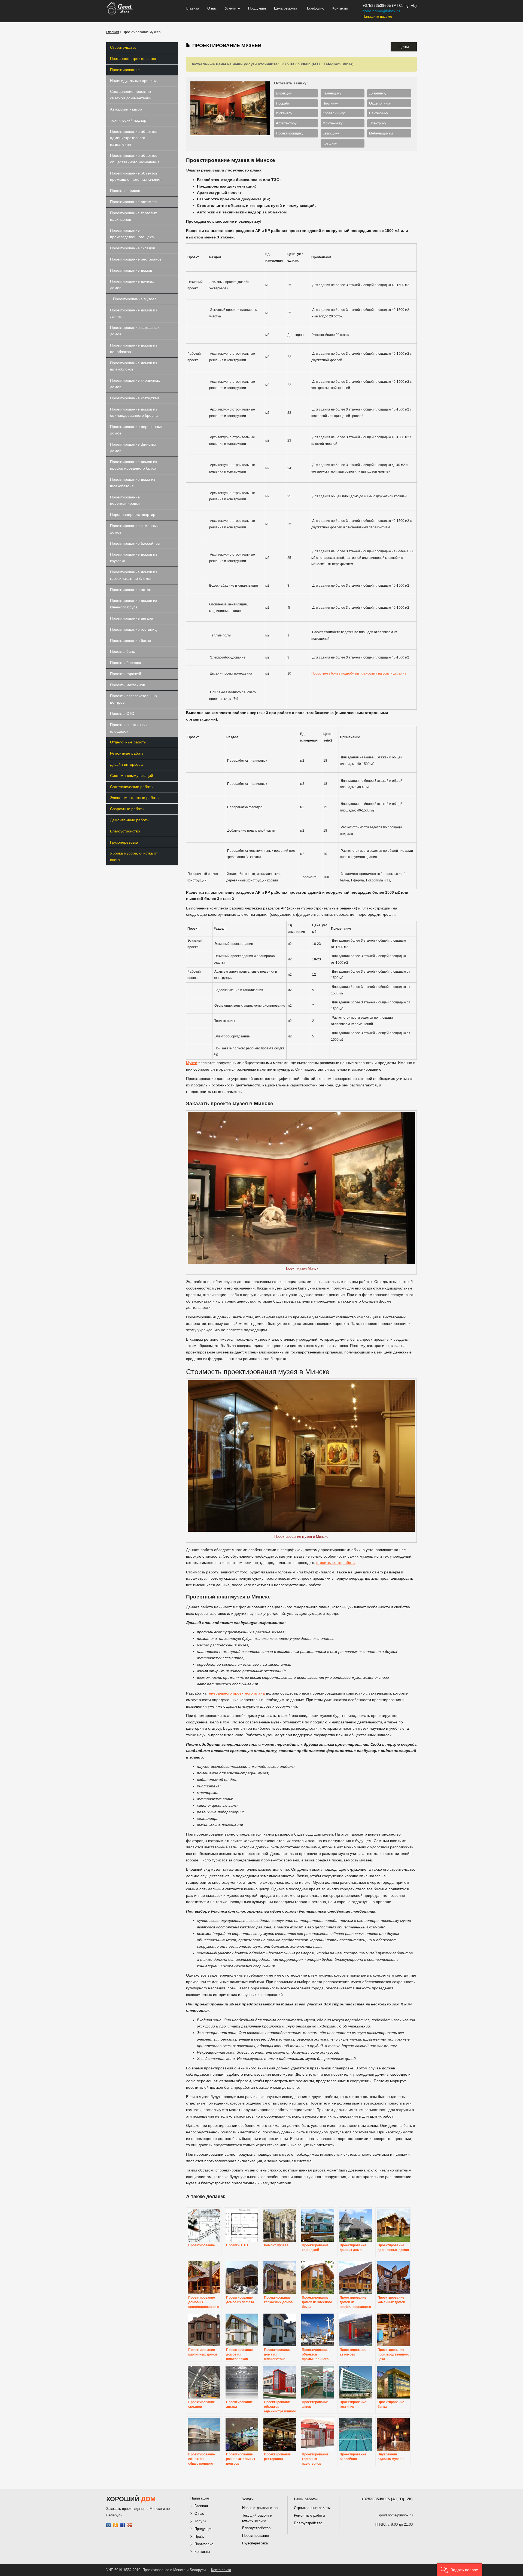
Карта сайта (221, 2570)
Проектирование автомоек (134, 202)
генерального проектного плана (236, 1693)
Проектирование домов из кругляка (133, 558)
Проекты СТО (122, 713)
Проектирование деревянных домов (136, 430)
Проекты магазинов (127, 685)
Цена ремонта (286, 8)
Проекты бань (122, 651)
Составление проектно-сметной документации (131, 95)
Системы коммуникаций (132, 776)
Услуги (231, 8)
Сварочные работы (127, 809)
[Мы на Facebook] (123, 2525)
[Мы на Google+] (130, 2525)
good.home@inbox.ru (381, 11)
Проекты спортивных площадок (129, 728)
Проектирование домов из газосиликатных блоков (133, 575)
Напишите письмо (377, 16)
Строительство (123, 47)
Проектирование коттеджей (135, 398)
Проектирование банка (131, 641)
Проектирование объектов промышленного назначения (136, 176)
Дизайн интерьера (126, 764)
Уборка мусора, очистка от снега (134, 856)
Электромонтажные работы (135, 798)
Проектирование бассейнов (135, 543)
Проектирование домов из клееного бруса (133, 604)
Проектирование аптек (130, 590)
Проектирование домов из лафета (133, 313)
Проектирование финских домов (133, 448)
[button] (459, 2569)
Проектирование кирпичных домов (135, 384)
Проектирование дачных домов (132, 284)
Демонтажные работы (130, 820)
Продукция (257, 8)
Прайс (200, 2536)
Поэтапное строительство (133, 59)
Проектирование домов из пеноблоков (133, 348)
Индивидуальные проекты (133, 81)
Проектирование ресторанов (136, 259)
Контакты (340, 8)
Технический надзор (128, 120)
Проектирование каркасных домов (135, 331)
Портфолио (315, 8)
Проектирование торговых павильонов (133, 216)
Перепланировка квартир (133, 514)
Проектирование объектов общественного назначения (135, 159)
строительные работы (336, 1563)
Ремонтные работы (127, 753)
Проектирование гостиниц (133, 629)
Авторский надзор (126, 109)
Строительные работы (312, 2508)
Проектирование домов (131, 270)
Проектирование (125, 70)
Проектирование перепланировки (125, 500)
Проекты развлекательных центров (134, 699)
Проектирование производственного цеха (132, 234)
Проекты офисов (125, 191)
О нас (212, 8)
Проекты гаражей (126, 674)
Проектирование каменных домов (134, 529)
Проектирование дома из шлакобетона (133, 483)
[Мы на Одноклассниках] (116, 2525)
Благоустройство (125, 831)
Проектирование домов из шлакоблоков (133, 366)
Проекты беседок (125, 663)
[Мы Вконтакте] (109, 2525)
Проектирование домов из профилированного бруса (133, 465)
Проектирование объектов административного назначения (134, 138)
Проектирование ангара (132, 618)
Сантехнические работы (132, 787)
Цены (404, 47)
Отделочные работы (128, 742)
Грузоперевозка (124, 842)
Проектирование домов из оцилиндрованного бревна (134, 412)
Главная (192, 8)
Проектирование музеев (135, 299)
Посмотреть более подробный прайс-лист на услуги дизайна (359, 673)
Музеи (192, 1063)
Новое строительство (260, 2508)
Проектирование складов (133, 248)
